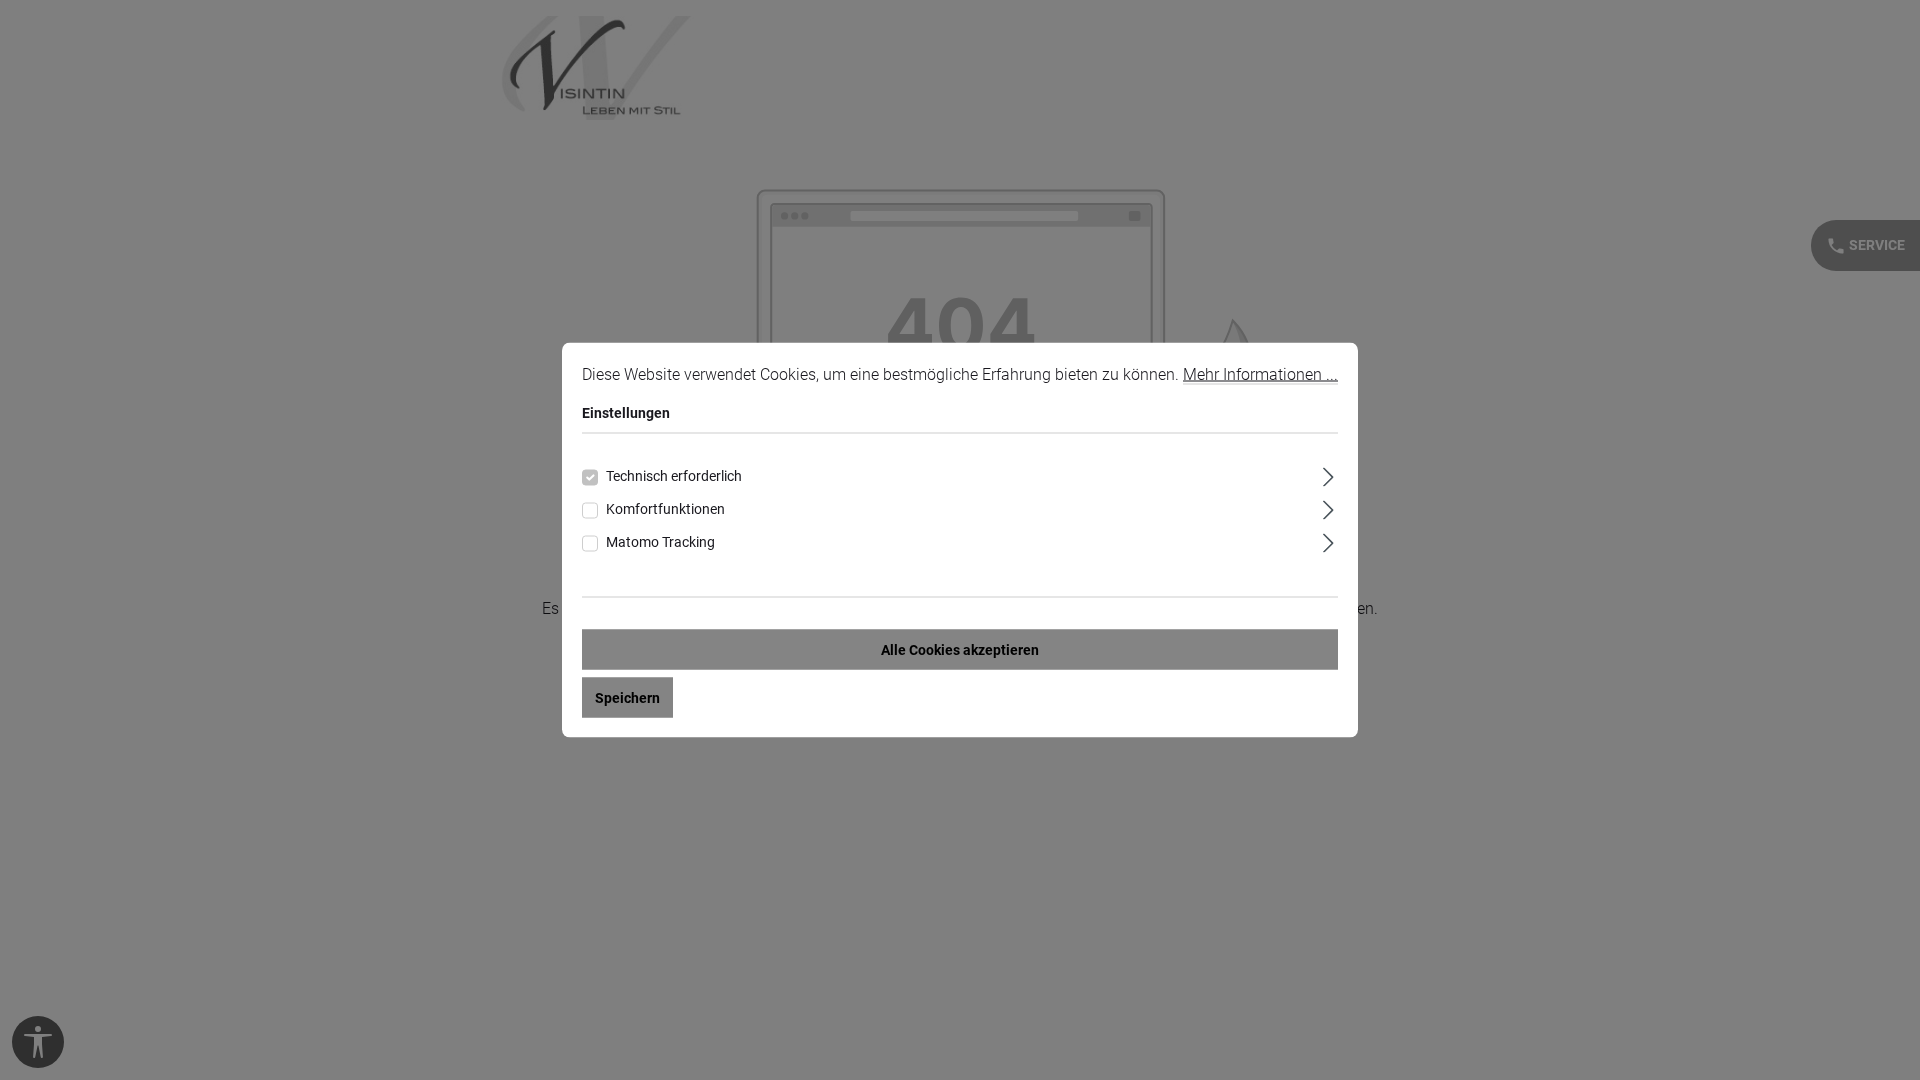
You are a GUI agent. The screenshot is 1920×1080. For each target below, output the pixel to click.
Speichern (627, 698)
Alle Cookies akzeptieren (960, 650)
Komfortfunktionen (665, 509)
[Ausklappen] (1328, 474)
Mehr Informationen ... (1260, 374)
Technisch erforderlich (674, 476)
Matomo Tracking (660, 542)
